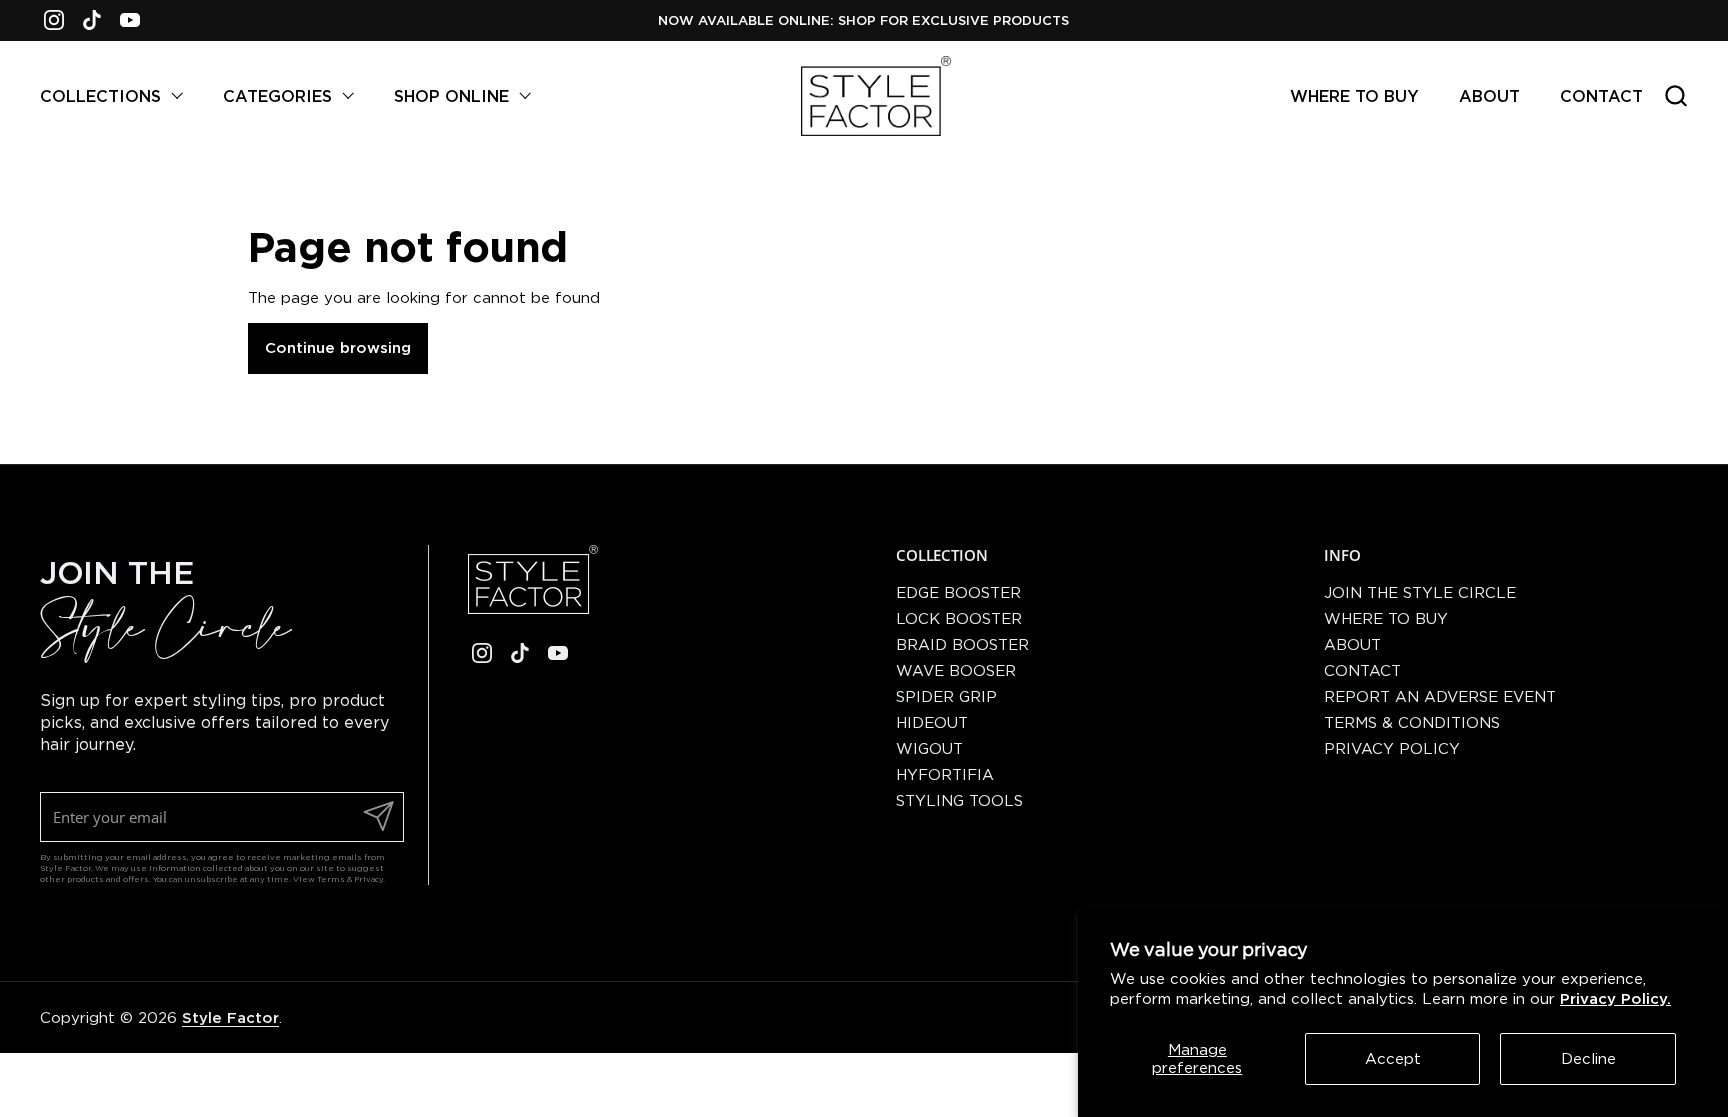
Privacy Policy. (1615, 998)
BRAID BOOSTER (962, 644)
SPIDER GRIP (946, 696)
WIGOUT (929, 748)
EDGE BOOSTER (958, 592)
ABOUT (1352, 644)
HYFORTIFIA (945, 774)
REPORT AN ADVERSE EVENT (1440, 696)
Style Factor (230, 1017)
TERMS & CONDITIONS (1412, 722)
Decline (1588, 1058)
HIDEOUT (932, 722)
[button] (1675, 95)
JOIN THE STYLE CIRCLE (1420, 592)
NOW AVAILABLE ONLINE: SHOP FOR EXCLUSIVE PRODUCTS (863, 20)
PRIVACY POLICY (1392, 748)
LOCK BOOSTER (959, 618)
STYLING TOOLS (959, 800)
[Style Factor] (876, 96)
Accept (1393, 1058)
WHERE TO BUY (1386, 618)
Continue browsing (338, 347)
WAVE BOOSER (956, 670)
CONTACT (1362, 670)
